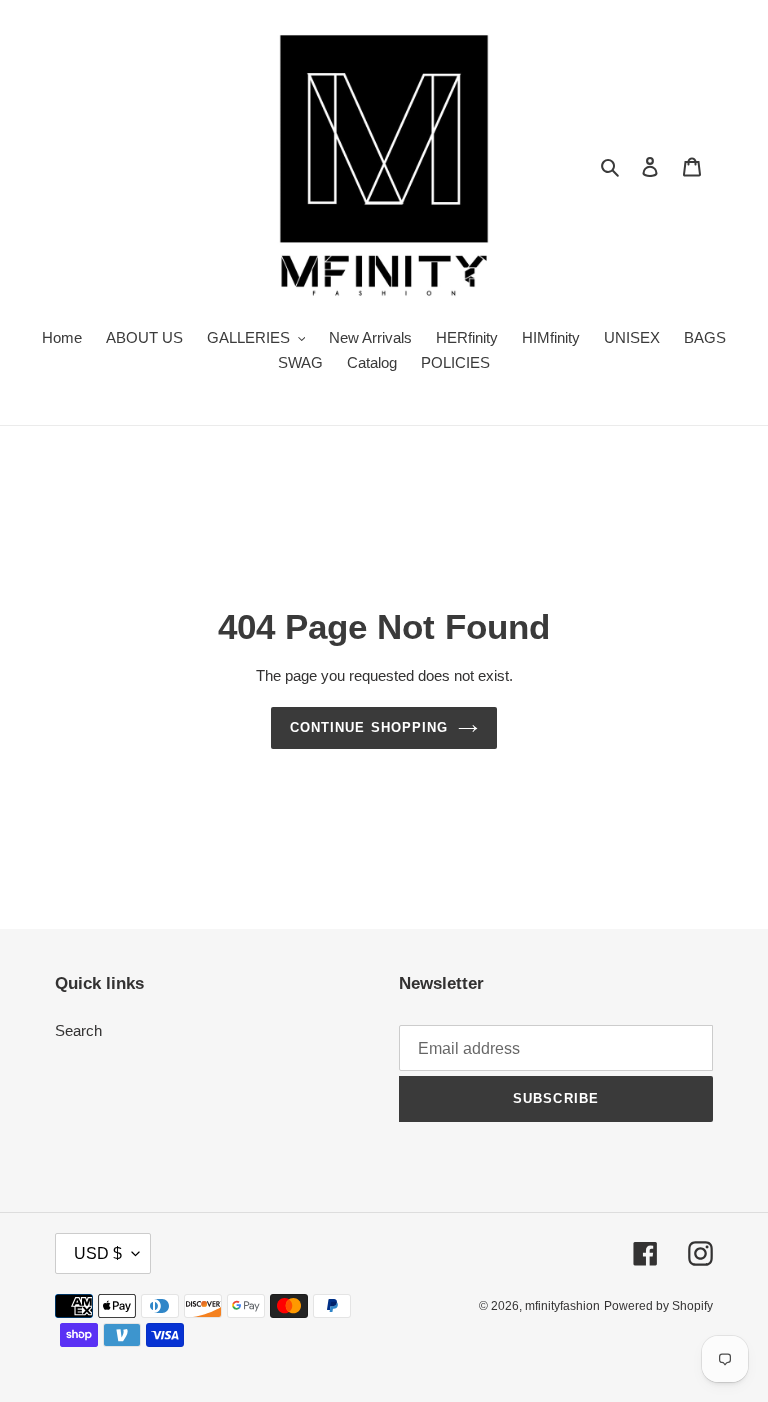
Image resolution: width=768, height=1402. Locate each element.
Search (78, 1030)
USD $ (98, 1253)
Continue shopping (369, 727)
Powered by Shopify (658, 1306)
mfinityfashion (562, 1306)
